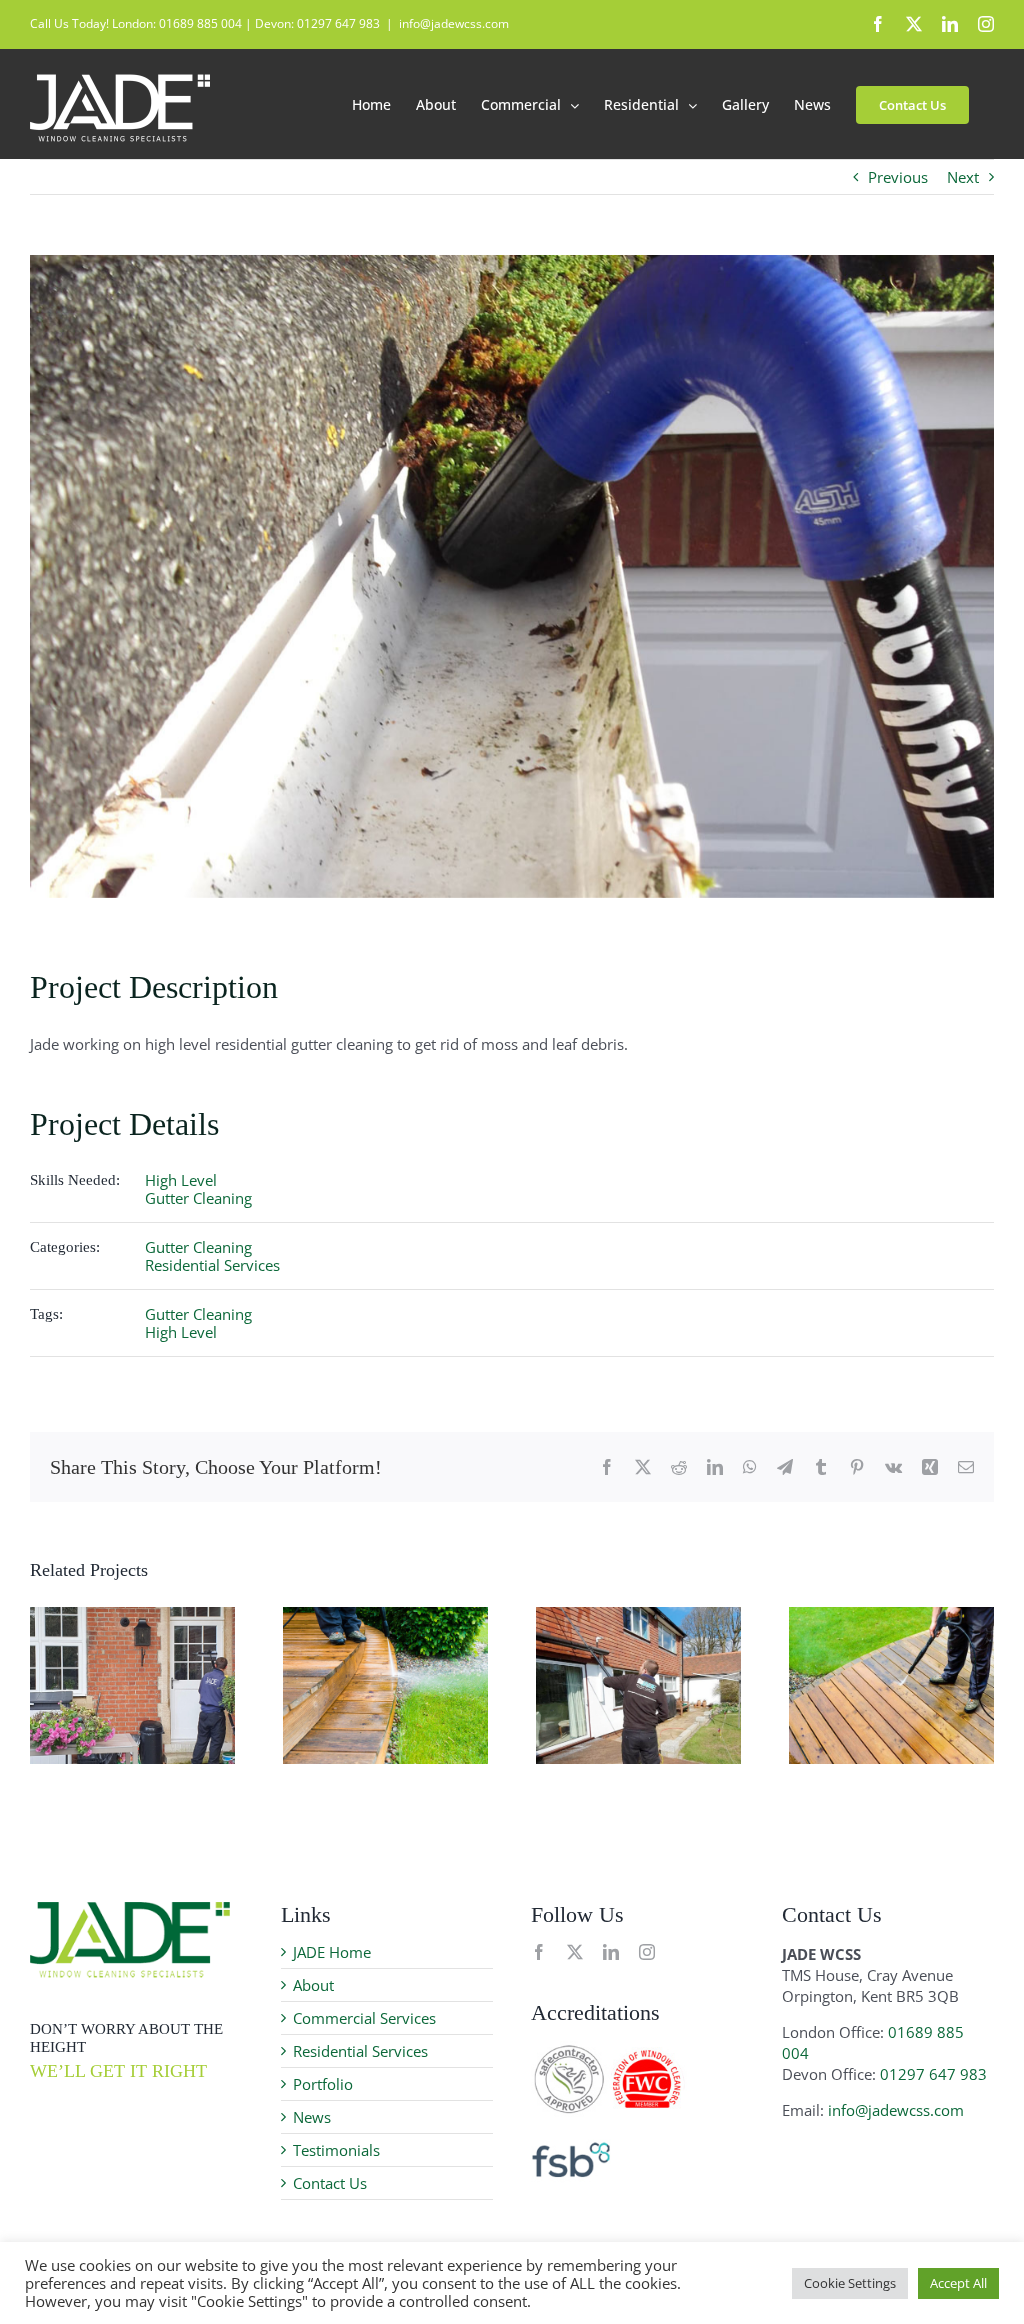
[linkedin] (611, 1952)
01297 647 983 (933, 2074)
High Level (181, 1180)
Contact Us (330, 2183)
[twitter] (575, 1952)
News (312, 2117)
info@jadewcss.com (454, 23)
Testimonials (336, 2150)
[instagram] (647, 1952)
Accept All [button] (958, 2283)
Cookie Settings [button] (850, 2283)
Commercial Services (364, 2018)
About (313, 1985)
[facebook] (539, 1952)
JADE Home (332, 1952)
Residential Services (212, 1265)
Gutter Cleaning (198, 1198)
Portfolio (323, 2084)
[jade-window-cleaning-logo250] (130, 1909)
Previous (898, 177)
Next (963, 177)
